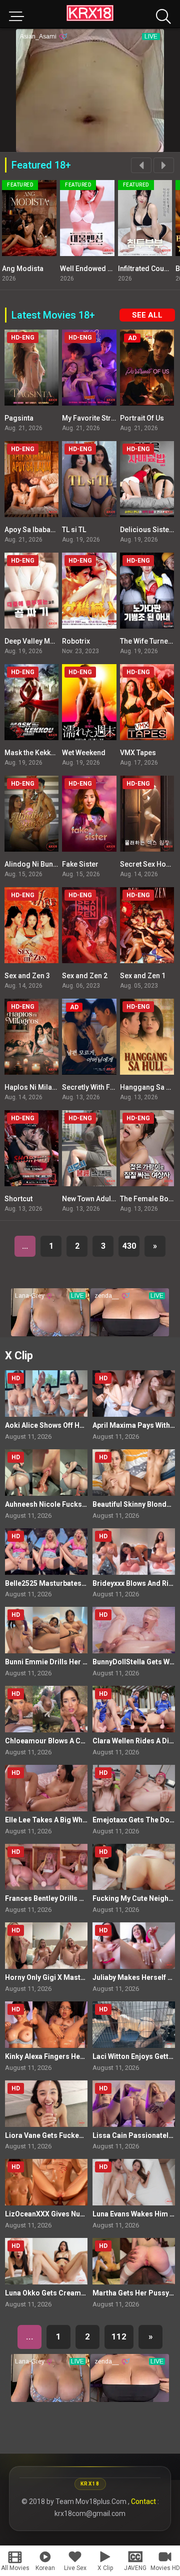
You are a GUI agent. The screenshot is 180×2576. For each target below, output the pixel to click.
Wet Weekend (84, 753)
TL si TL (74, 530)
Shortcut (18, 1199)
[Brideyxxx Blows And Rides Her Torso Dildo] (134, 1552)
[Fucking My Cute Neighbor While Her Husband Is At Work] (134, 1867)
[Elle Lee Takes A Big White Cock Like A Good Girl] (46, 1788)
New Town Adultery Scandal (107, 1199)
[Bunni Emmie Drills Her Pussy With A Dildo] (46, 1630)
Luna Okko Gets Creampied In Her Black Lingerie (85, 2293)
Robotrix (76, 641)
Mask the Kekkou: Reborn (45, 753)
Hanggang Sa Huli (149, 1087)
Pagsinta (19, 418)
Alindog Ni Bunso (33, 864)
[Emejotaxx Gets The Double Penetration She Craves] (134, 1788)
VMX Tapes (138, 753)
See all (147, 315)
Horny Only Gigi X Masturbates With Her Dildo (80, 1977)
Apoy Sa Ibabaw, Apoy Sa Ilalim (54, 530)
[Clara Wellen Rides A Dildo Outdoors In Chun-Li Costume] (134, 1709)
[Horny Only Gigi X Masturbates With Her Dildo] (46, 1946)
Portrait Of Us (142, 418)
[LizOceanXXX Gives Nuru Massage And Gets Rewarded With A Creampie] (46, 2182)
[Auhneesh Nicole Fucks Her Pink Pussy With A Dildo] (46, 1473)
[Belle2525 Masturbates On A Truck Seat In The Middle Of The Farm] (46, 1552)
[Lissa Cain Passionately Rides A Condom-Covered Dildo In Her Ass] (134, 2104)
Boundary (133, 269)
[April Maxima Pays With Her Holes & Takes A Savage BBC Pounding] (134, 1394)
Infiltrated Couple (88, 269)
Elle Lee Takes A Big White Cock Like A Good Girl (85, 1820)
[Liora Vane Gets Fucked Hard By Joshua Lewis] (46, 2104)
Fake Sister (80, 864)
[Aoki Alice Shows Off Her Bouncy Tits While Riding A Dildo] (46, 1394)
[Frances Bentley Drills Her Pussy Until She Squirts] (46, 1867)
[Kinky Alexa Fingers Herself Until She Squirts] (46, 2025)
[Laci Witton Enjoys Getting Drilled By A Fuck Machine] (134, 2025)
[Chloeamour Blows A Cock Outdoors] (46, 1709)
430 (129, 1246)
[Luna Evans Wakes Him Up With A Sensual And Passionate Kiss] (134, 2182)
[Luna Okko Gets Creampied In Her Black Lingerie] (46, 2261)
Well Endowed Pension (39, 269)
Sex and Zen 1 (143, 976)
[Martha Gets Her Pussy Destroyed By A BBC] (134, 2261)
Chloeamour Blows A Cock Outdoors (66, 1741)
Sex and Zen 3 (27, 976)
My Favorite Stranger (96, 418)
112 (119, 2336)
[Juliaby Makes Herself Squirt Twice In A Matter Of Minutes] (134, 1946)
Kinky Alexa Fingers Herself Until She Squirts (79, 2056)
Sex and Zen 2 (85, 976)
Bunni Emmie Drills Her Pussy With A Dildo (75, 1662)
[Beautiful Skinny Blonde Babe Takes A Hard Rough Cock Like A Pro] (134, 1473)
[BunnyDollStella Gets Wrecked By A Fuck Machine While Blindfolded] (134, 1630)
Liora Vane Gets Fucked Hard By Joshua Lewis (81, 2135)
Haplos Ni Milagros (36, 1087)
